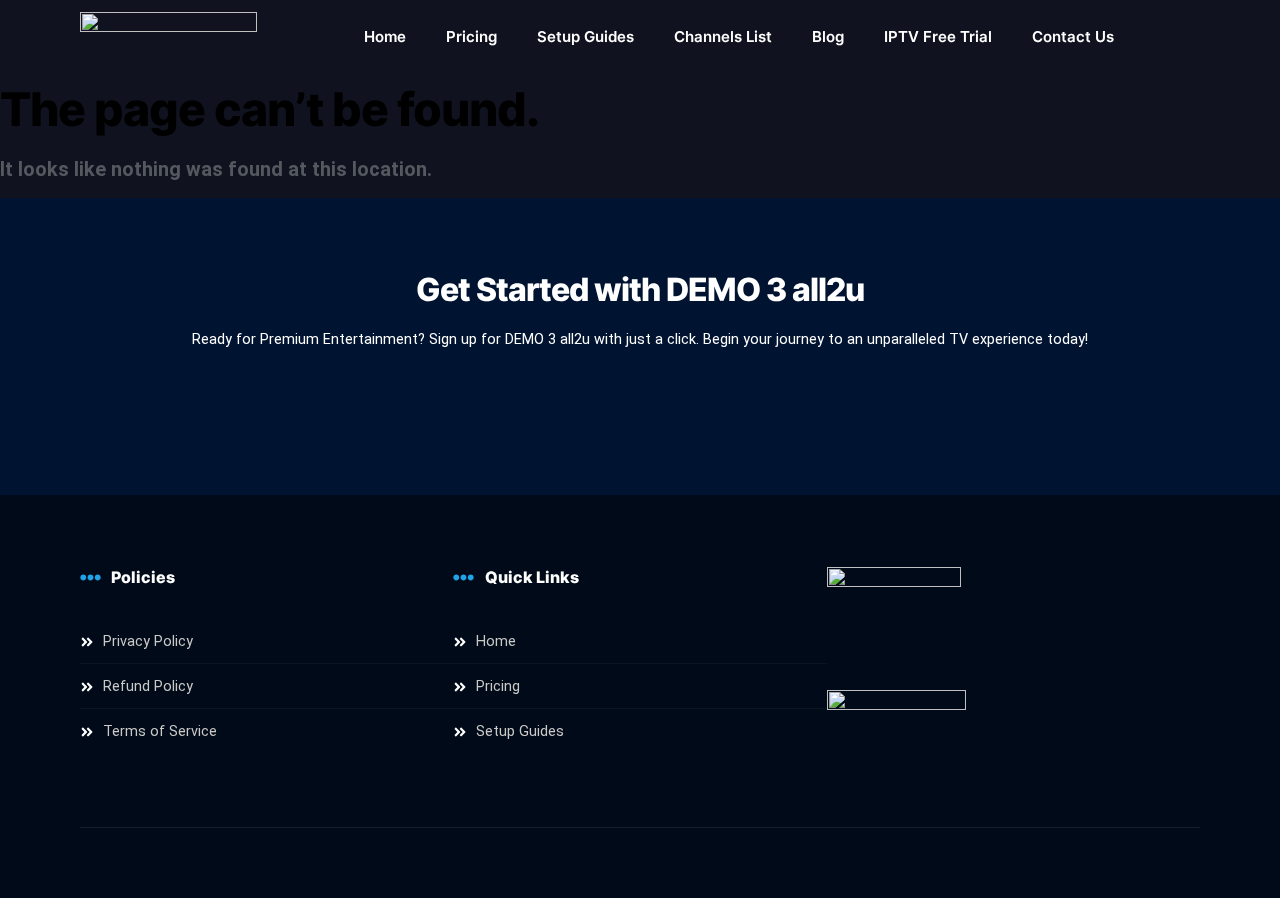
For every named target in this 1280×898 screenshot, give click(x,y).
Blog (828, 36)
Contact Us (1073, 36)
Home (385, 36)
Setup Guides (585, 36)
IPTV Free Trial (938, 36)
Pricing (471, 36)
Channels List (723, 36)
